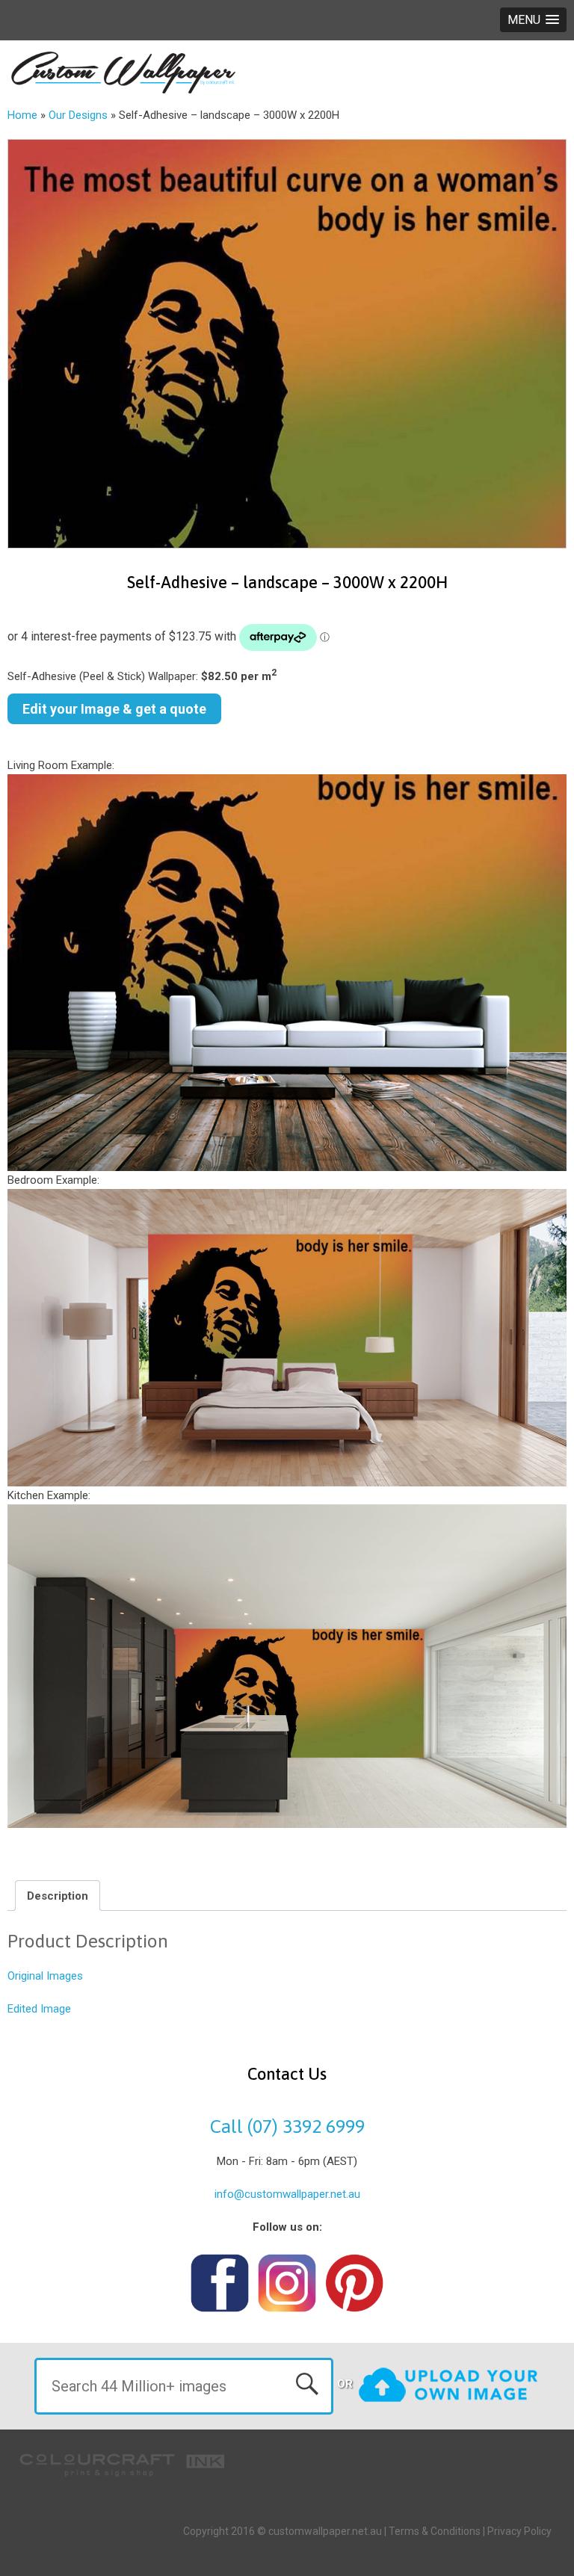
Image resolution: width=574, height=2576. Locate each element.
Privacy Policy (519, 2531)
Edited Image (39, 2009)
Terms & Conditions (435, 2531)
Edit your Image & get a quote (114, 709)
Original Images (45, 1976)
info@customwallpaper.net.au (287, 2194)
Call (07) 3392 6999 (287, 2126)
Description (58, 1896)
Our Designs (78, 115)
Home (22, 115)
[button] (533, 20)
